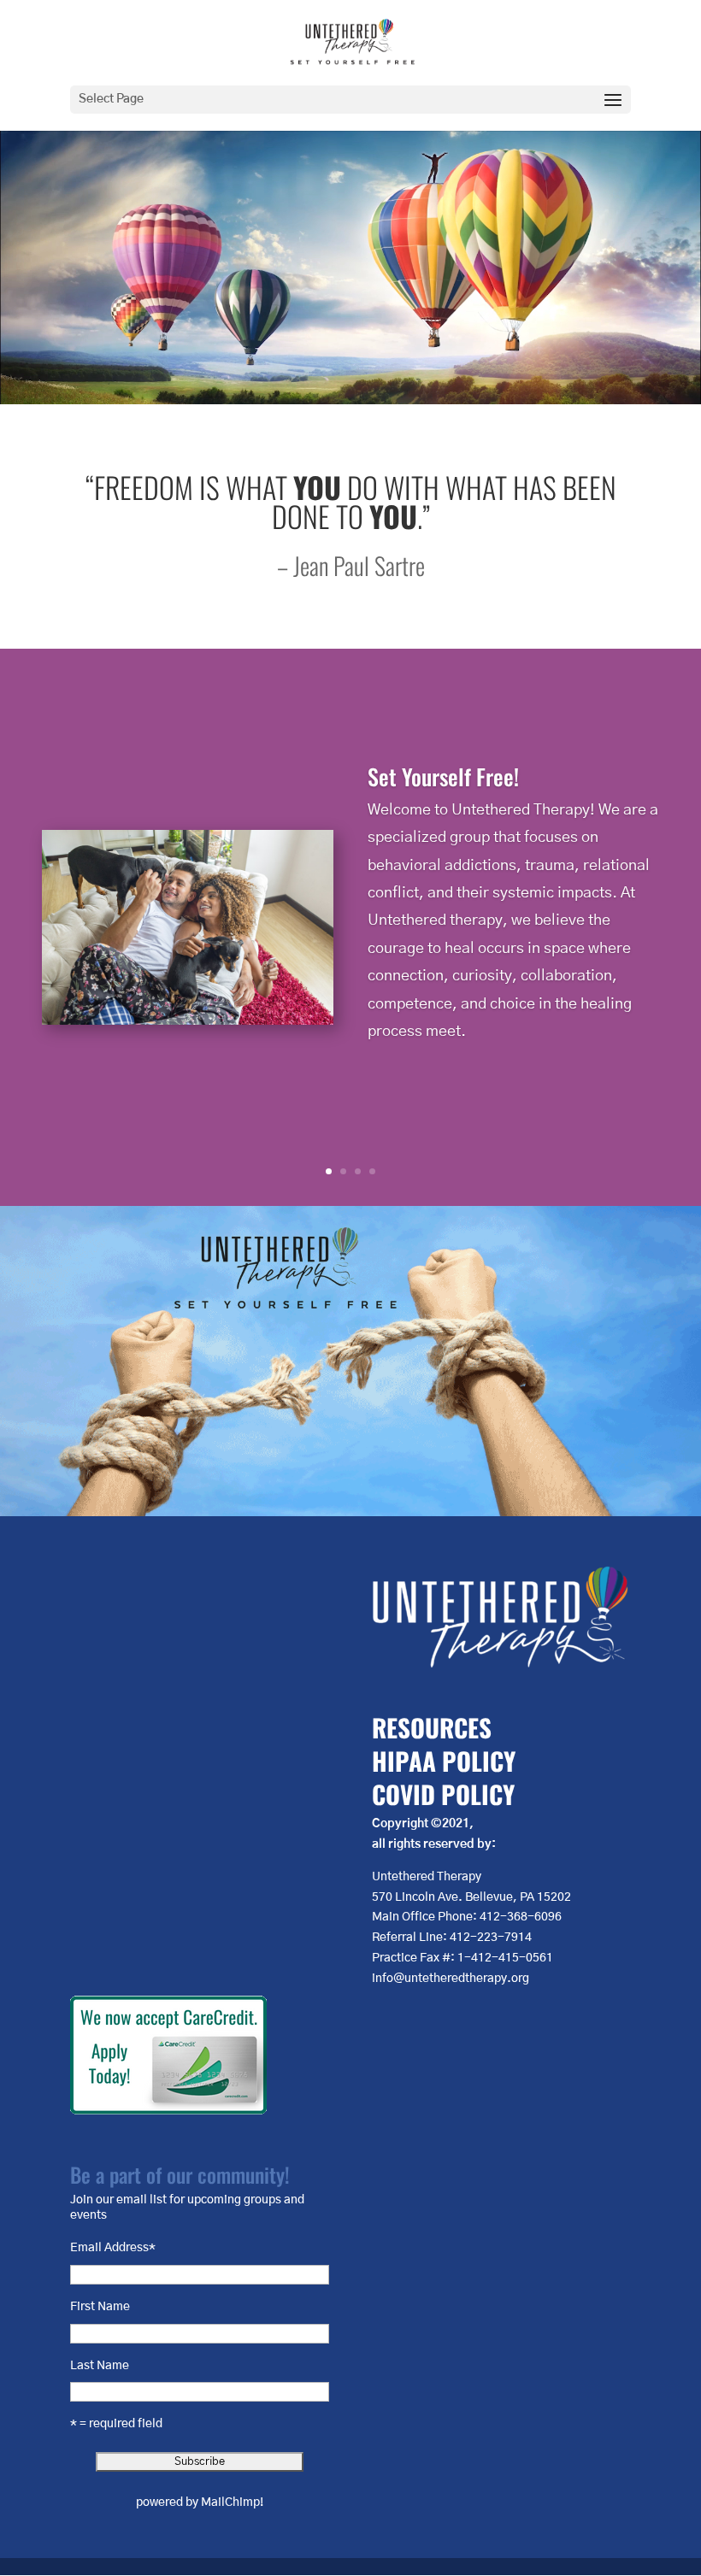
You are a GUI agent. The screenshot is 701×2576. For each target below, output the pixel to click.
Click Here (373, 1081)
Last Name (100, 2366)
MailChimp (230, 2502)
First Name (100, 2307)
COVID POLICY (443, 1794)
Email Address (113, 2248)
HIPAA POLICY (444, 1760)
